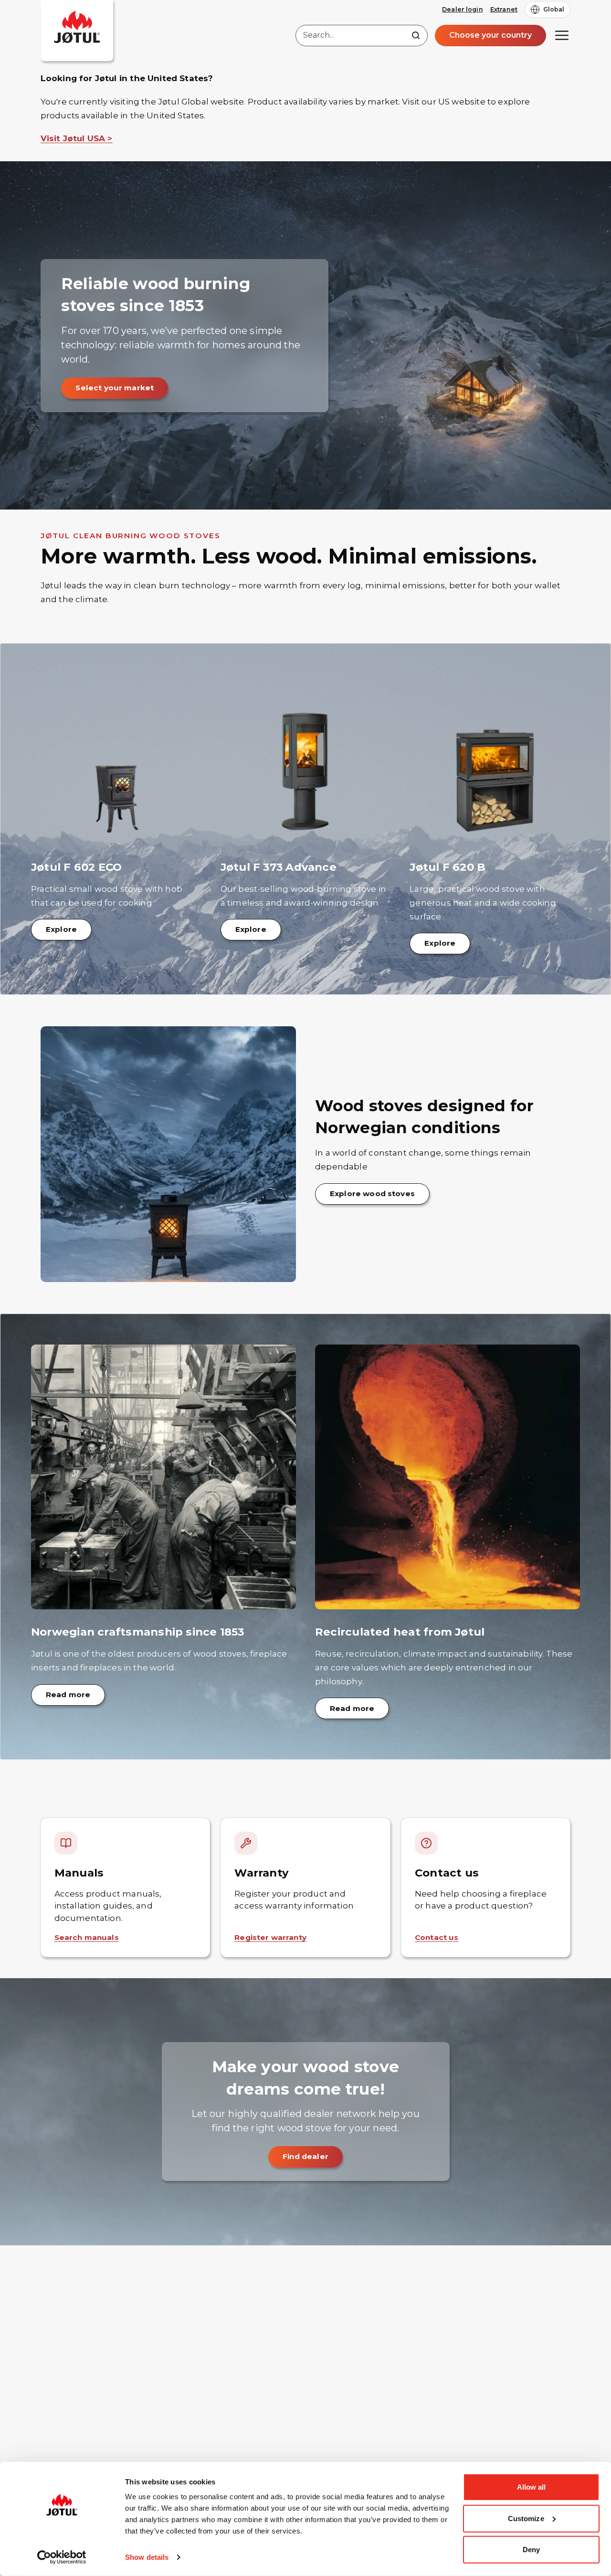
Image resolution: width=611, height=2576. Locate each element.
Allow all (532, 2487)
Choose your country (490, 35)
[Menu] (562, 35)
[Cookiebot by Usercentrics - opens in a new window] (62, 2557)
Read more (68, 1695)
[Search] (416, 35)
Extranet (504, 9)
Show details (147, 2557)
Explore (61, 929)
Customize (526, 2518)
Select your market (115, 388)
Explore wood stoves (372, 1194)
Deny (531, 2550)
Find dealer (305, 2156)
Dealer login (463, 9)
